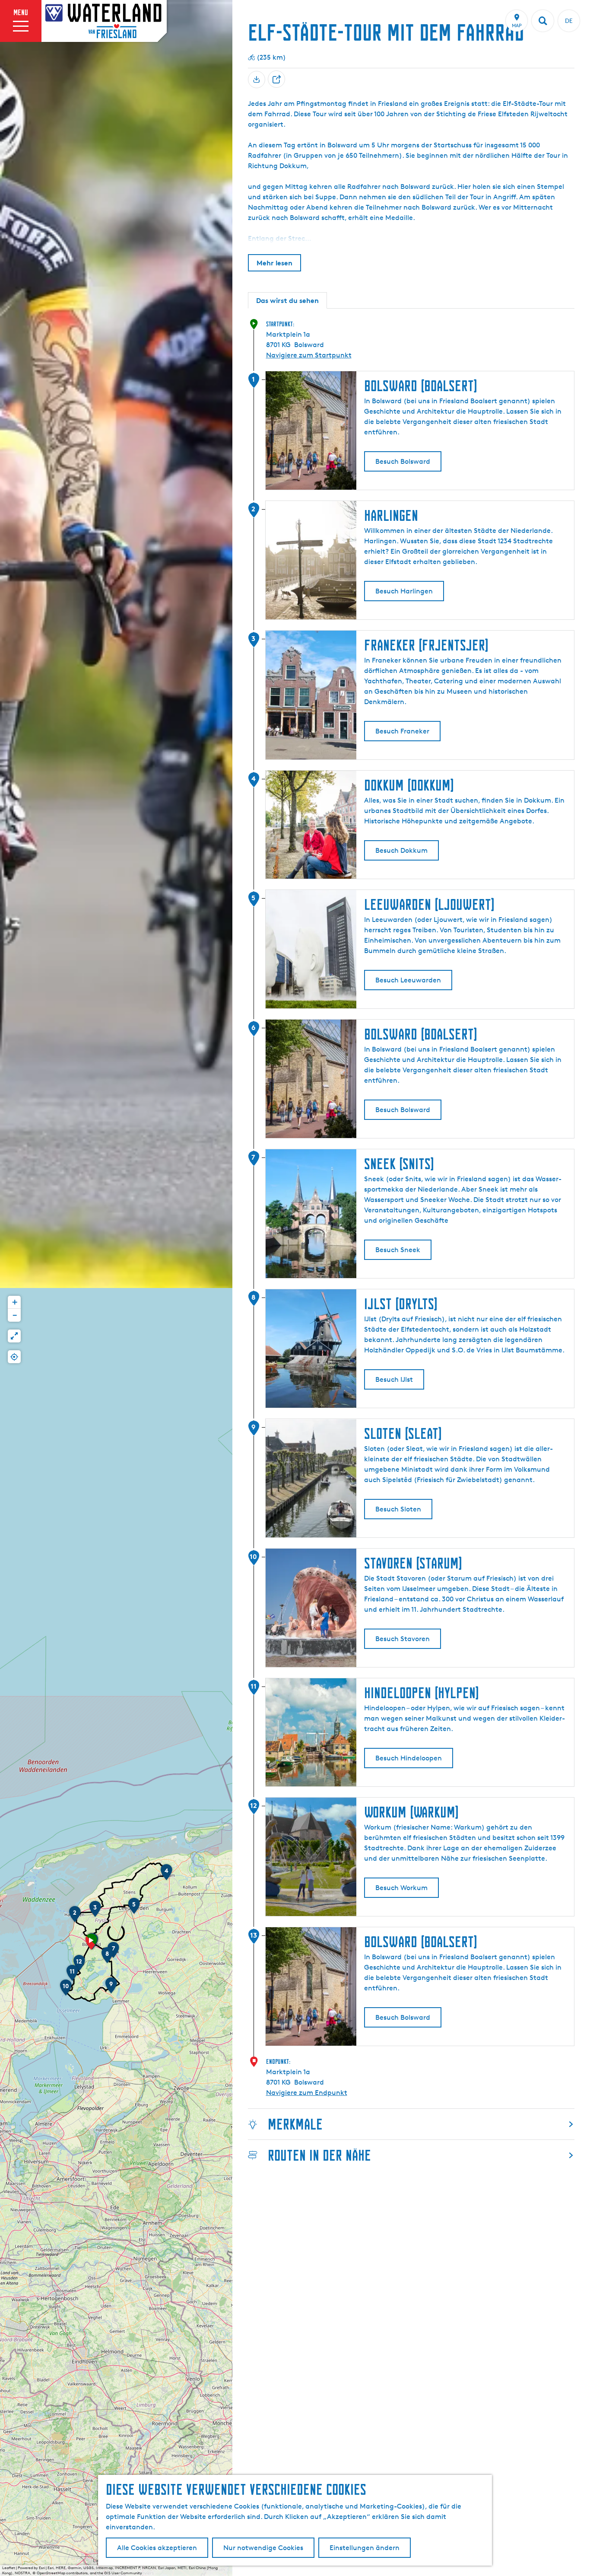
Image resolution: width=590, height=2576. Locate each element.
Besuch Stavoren (403, 1639)
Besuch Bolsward (403, 461)
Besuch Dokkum (401, 850)
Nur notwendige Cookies (263, 2548)
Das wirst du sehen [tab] (287, 300)
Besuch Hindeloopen (409, 1758)
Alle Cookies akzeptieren (157, 2548)
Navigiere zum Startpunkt (309, 355)
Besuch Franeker (402, 731)
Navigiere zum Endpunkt (307, 2093)
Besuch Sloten (398, 1509)
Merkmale (295, 2124)
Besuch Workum (401, 1888)
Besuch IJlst (394, 1379)
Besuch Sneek (398, 1250)
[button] (91, 1945)
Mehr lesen (274, 263)
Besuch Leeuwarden (408, 980)
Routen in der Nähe (319, 2155)
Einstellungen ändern (365, 2548)
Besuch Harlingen (404, 591)
